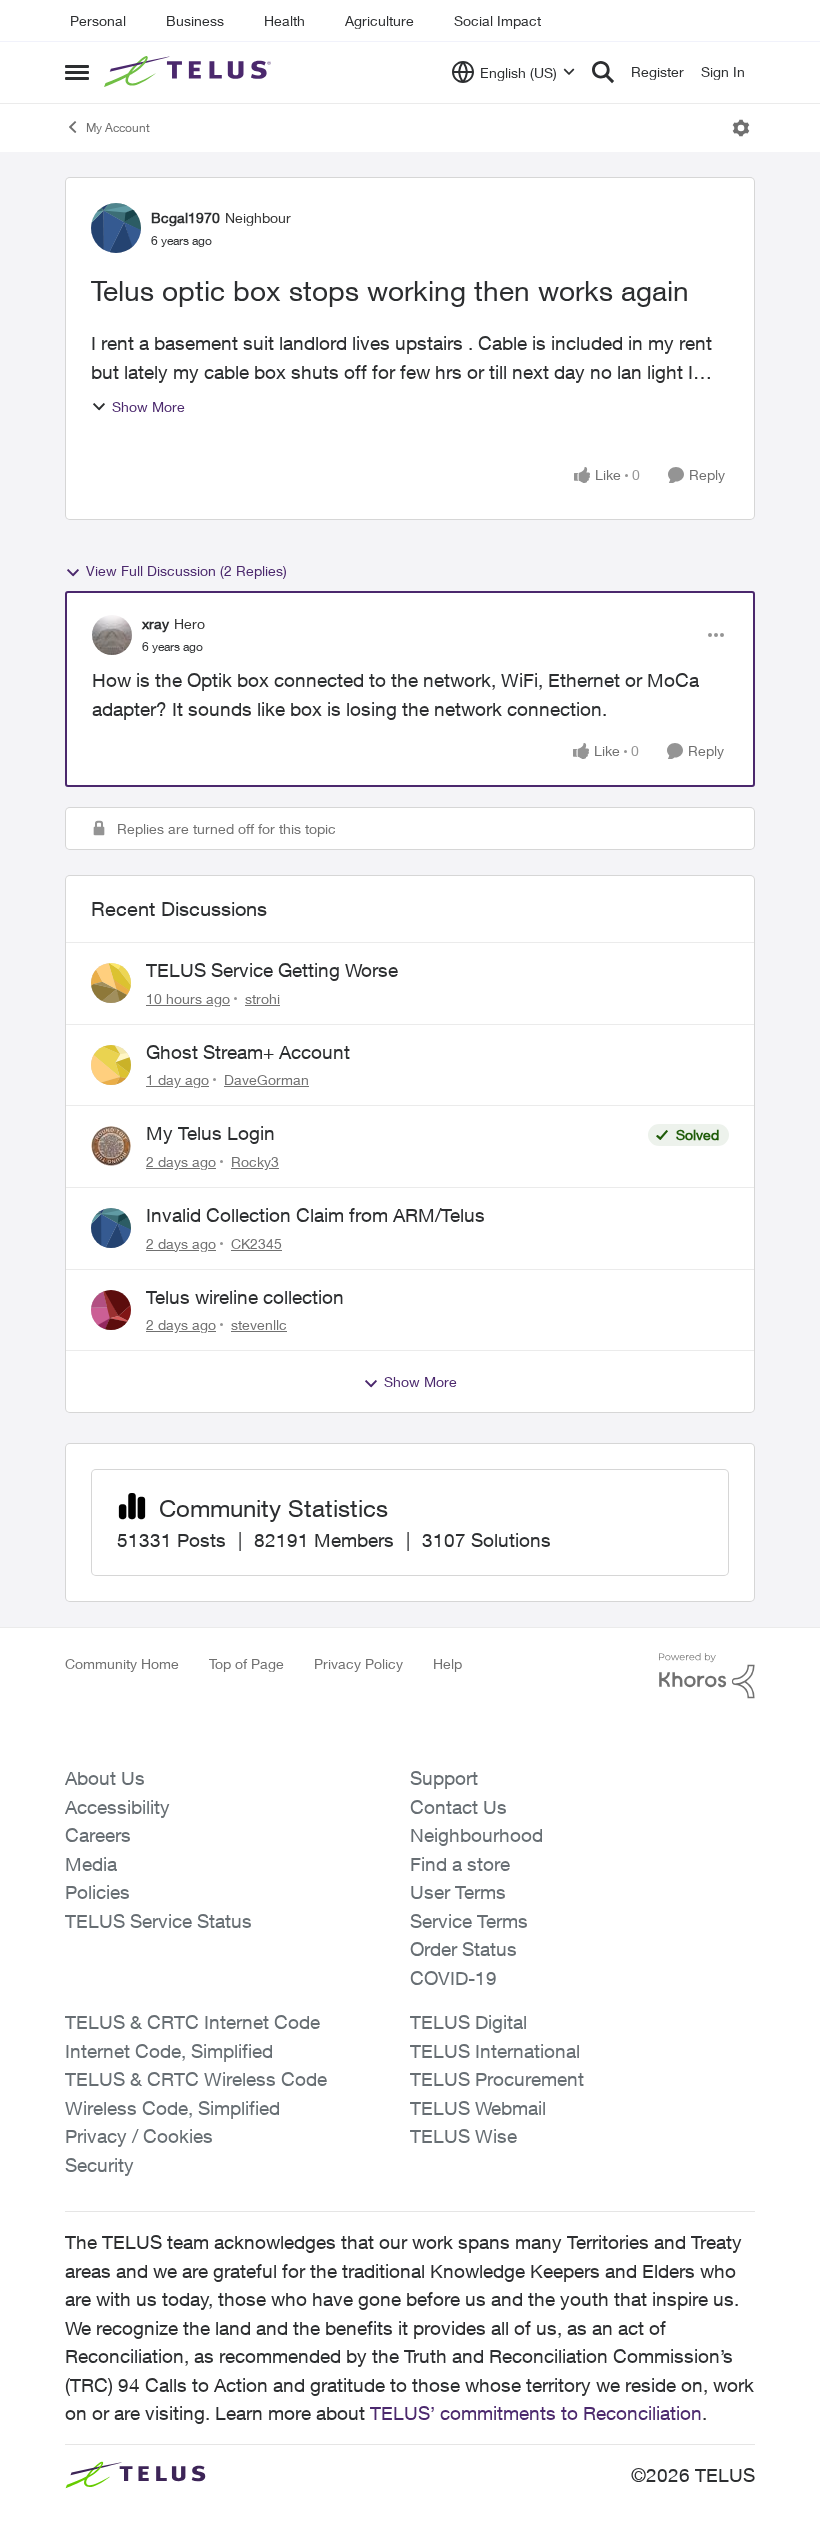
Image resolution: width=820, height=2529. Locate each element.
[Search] (603, 72)
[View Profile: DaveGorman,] (111, 1065)
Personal (98, 20)
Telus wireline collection (245, 1297)
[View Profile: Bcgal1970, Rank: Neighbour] (116, 228)
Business (195, 20)
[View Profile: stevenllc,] (111, 1310)
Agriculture (379, 20)
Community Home (122, 1663)
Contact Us (458, 1807)
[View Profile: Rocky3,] (111, 1146)
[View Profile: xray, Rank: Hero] (112, 635)
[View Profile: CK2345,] (111, 1228)
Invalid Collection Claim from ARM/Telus (315, 1215)
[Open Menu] (741, 128)
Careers (98, 1835)
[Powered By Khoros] (707, 1676)
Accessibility (117, 1807)
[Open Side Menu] (77, 72)
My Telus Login (210, 1133)
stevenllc (259, 1324)
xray (155, 623)
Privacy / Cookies (139, 2136)
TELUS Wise (463, 2136)
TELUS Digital (468, 2022)
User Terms (458, 1892)
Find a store (460, 1864)
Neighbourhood (476, 1835)
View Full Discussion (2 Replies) (186, 570)
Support (444, 1778)
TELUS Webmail (478, 2108)
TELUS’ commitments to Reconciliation (536, 2413)
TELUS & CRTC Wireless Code (196, 2079)
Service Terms (469, 1921)
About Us (105, 1778)
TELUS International (495, 2051)
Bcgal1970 (185, 217)
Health (284, 20)
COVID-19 (453, 1978)
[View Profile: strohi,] (111, 983)
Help (447, 1663)
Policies (97, 1892)
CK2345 (256, 1243)
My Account (118, 127)
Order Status (463, 1949)
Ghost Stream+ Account (248, 1052)
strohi (262, 998)
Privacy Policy (358, 1663)
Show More (148, 406)
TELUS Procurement (497, 2079)
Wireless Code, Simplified (172, 2108)
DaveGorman (266, 1079)
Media (91, 1864)
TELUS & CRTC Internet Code (192, 2022)
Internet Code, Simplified (169, 2051)
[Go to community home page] (190, 72)
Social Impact (497, 20)
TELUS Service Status (158, 1921)
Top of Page (246, 1663)
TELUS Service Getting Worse (272, 970)
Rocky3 (255, 1161)
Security (99, 2165)
